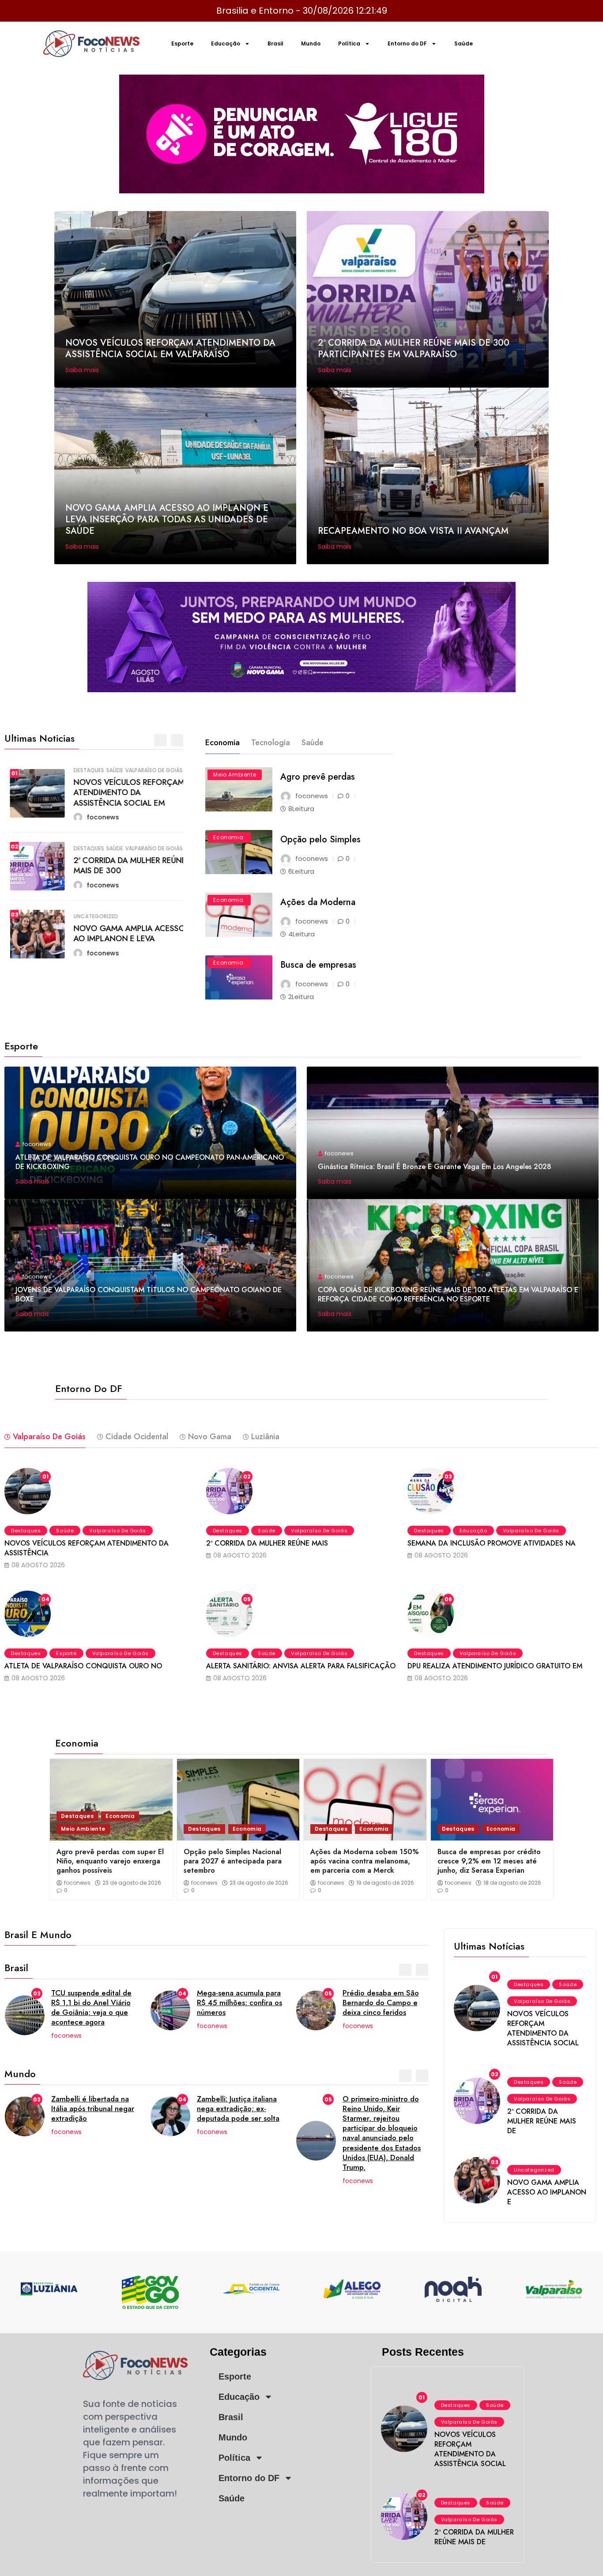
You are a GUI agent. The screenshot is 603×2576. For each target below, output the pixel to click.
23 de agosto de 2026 (132, 1883)
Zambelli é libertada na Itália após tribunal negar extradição (93, 2108)
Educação (226, 43)
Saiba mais (83, 370)
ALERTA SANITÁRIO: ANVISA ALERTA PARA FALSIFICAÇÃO (301, 1666)
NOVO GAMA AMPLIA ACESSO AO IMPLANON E (547, 2192)
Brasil (275, 43)
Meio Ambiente (235, 775)
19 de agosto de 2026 (385, 1883)
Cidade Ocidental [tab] (137, 1437)
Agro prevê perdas (318, 777)
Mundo (311, 43)
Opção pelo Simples (320, 839)
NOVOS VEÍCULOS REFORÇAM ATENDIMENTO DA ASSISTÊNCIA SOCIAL (543, 2028)
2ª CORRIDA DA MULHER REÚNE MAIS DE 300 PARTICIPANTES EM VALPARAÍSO (414, 349)
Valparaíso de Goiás (148, 770)
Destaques (83, 770)
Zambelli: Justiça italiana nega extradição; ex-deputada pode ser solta (238, 2108)
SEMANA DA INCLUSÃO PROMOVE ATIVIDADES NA (492, 1543)
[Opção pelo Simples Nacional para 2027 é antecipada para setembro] (238, 1800)
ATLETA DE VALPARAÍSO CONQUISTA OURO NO (83, 1666)
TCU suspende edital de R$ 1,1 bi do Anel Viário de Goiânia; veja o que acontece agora (91, 2007)
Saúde (464, 43)
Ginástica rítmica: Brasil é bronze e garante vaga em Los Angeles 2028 (435, 1167)
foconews (77, 1883)
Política (349, 43)
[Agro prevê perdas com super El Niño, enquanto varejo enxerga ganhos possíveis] (111, 1800)
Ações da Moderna (318, 902)
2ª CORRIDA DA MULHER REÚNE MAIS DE (542, 2121)
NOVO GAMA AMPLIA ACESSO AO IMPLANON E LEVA (124, 933)
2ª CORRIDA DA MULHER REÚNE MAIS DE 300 (124, 866)
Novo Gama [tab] (210, 1437)
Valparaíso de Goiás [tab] (49, 1437)
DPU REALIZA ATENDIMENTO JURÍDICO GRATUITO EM (495, 1666)
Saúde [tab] (313, 743)
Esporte (182, 43)
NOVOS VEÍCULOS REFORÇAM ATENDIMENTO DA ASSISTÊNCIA (87, 1548)
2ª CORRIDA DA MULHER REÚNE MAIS (267, 1543)
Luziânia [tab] (265, 1437)
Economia (228, 837)
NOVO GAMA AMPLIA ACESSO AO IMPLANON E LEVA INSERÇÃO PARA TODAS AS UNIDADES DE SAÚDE (167, 519)
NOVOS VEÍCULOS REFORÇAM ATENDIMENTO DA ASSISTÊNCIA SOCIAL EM (123, 793)
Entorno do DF (407, 43)
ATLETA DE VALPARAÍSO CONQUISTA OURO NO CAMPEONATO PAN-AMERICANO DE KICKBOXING (150, 1162)
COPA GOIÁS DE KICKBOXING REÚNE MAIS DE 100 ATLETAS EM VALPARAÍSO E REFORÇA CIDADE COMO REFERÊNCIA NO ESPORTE (448, 1294)
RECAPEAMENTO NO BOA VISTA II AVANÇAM (413, 531)
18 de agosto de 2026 (512, 1883)
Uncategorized (90, 916)
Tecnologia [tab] (271, 743)
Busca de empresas (318, 965)
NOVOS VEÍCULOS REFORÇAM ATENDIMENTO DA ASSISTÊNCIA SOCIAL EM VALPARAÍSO (170, 349)
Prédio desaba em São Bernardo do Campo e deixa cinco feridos (381, 2003)
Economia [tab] (222, 743)
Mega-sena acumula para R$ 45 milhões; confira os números (239, 2003)
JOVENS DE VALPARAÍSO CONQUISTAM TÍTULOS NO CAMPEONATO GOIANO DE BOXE (149, 1294)
